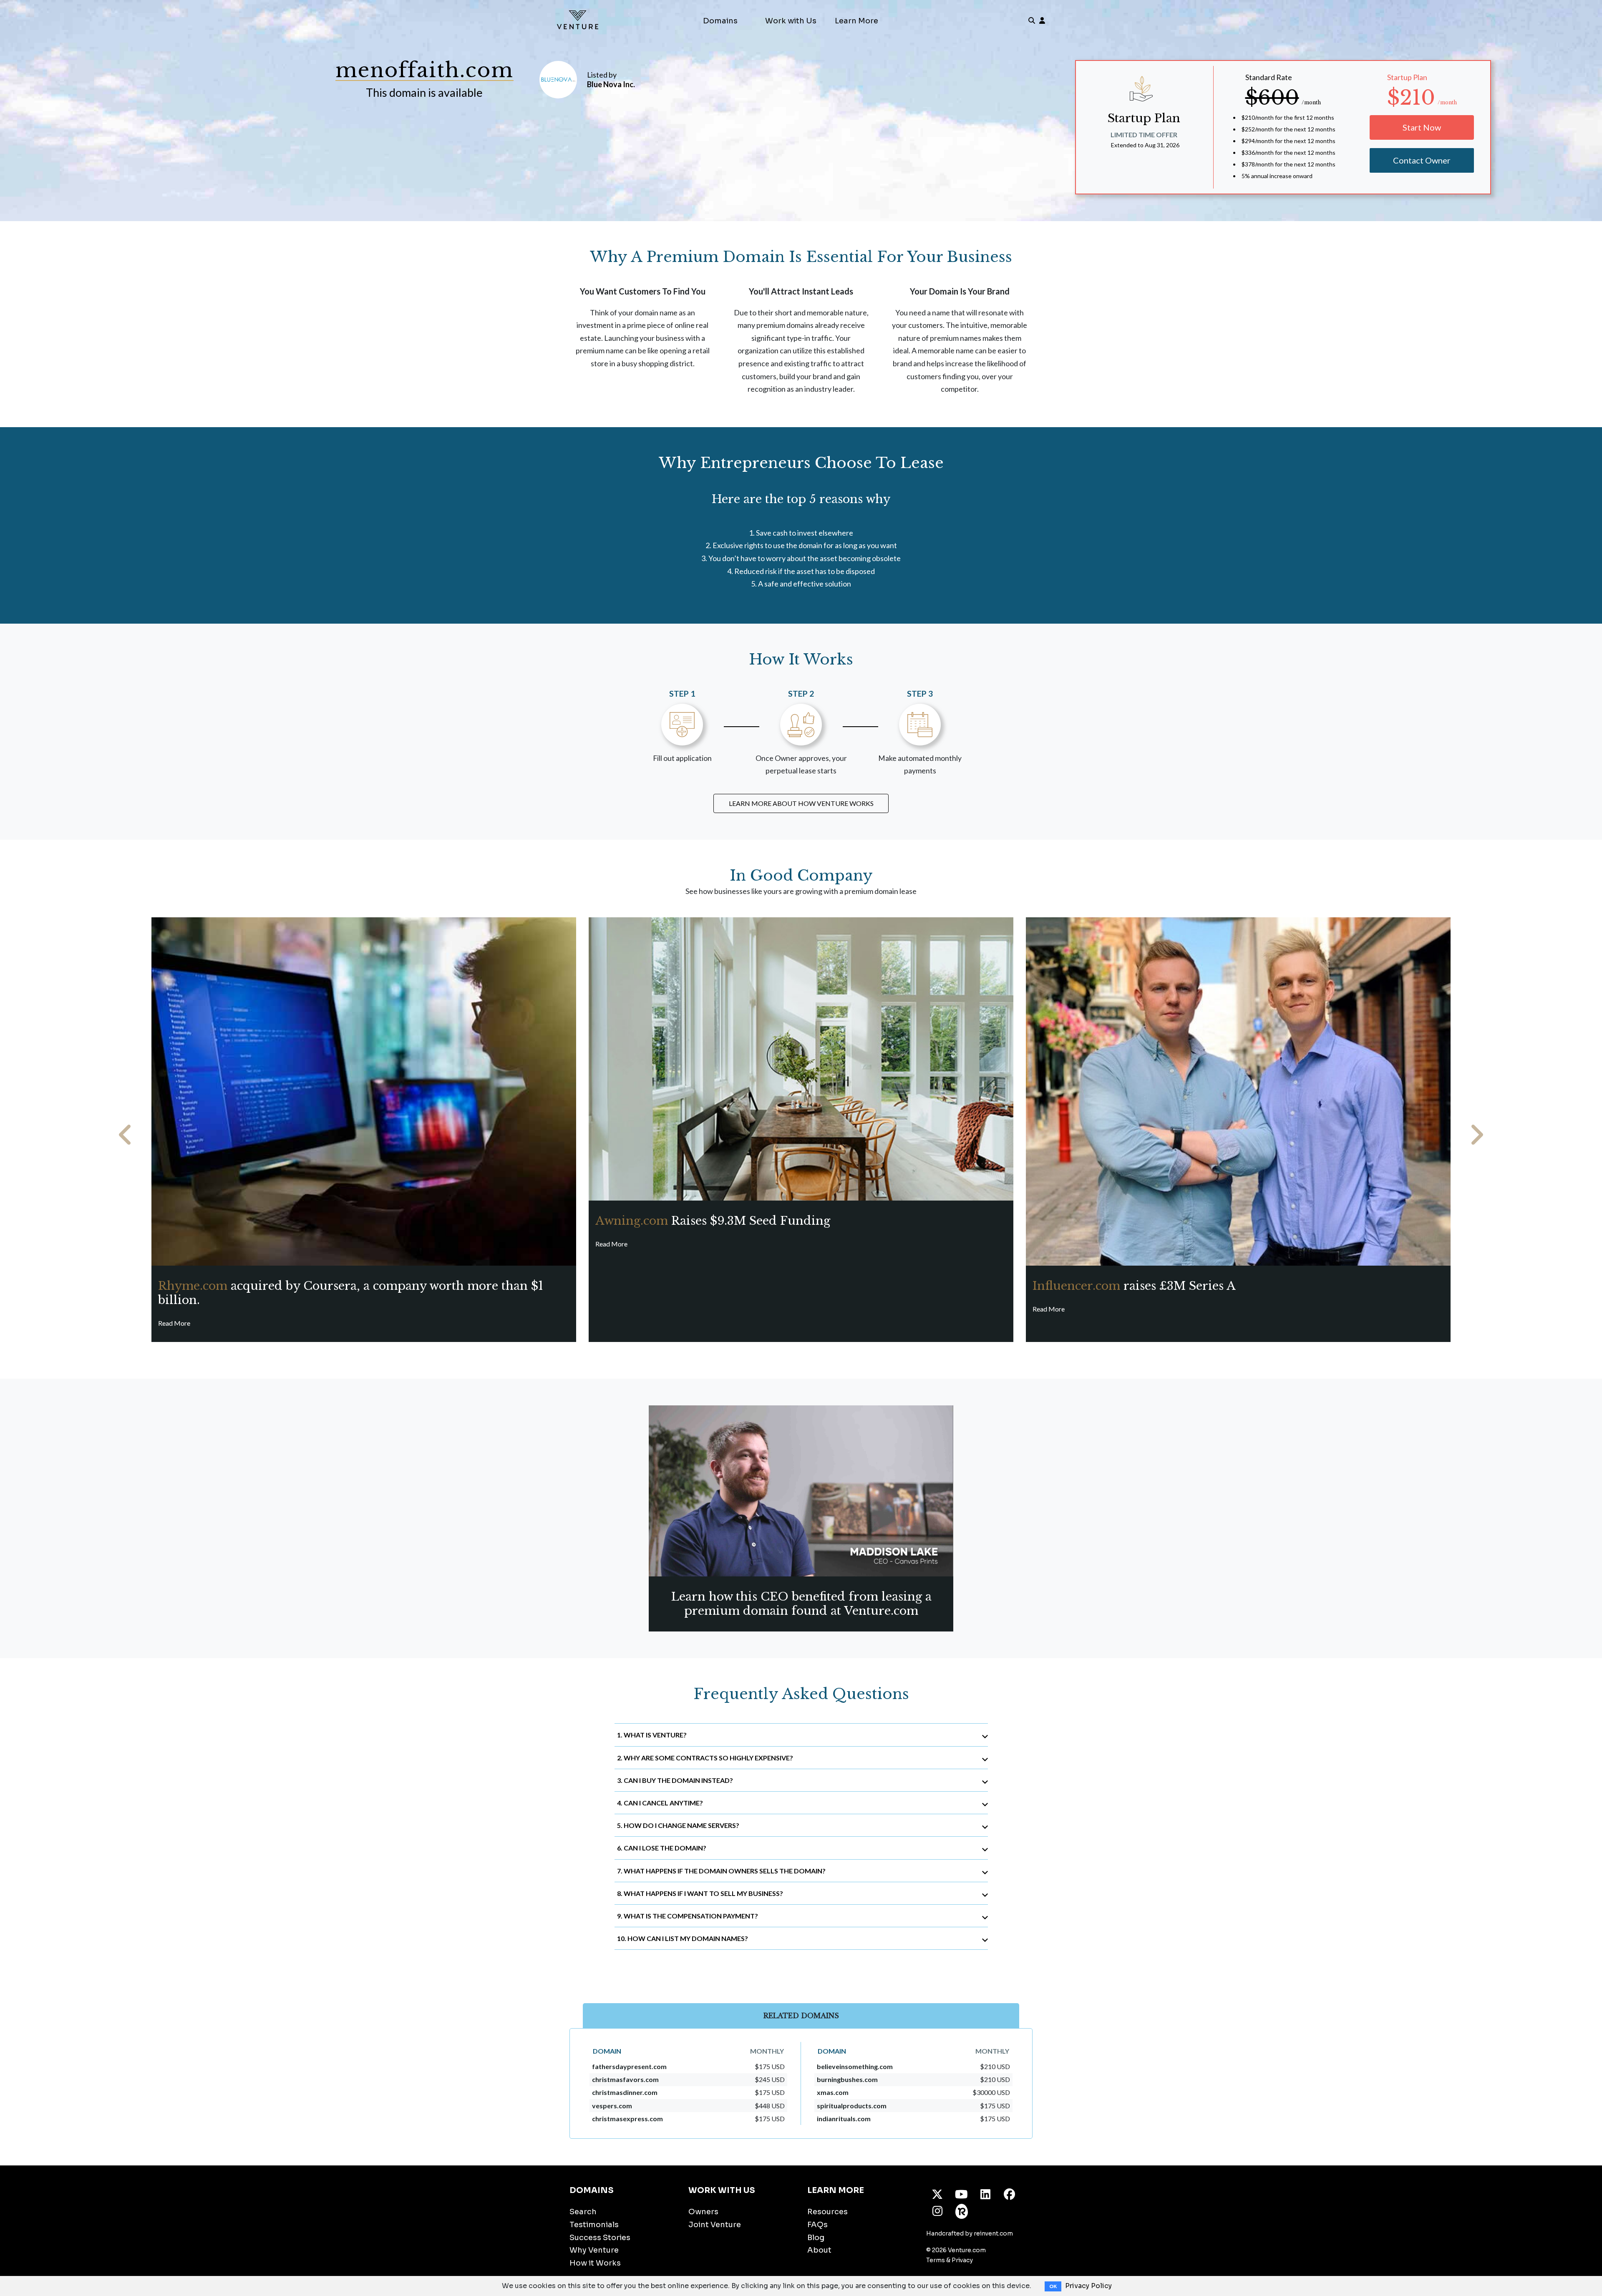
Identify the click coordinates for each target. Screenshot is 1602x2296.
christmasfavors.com (625, 2079)
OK (1053, 2286)
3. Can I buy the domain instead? (675, 1780)
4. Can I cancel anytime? (660, 1803)
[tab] (801, 1735)
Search (583, 2212)
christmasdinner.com (625, 2092)
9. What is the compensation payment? (688, 1916)
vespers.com (612, 2106)
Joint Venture (715, 2225)
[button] (126, 1135)
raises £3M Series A (1134, 1286)
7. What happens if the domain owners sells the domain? (721, 1871)
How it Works (595, 2263)
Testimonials (594, 2225)
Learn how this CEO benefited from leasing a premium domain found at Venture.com (801, 1604)
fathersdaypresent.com (629, 2066)
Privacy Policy (1088, 2286)
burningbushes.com (847, 2079)
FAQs (817, 2225)
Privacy (962, 2260)
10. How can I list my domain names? (683, 1938)
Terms (936, 2260)
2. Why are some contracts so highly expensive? (705, 1758)
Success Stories (600, 2238)
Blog (816, 2238)
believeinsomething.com (855, 2066)
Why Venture (594, 2250)
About (819, 2250)
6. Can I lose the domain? (662, 1848)
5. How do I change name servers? (678, 1825)
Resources (827, 2212)
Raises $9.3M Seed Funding (713, 1221)
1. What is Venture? (652, 1735)
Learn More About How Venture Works (801, 803)
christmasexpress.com (627, 2119)
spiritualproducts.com (852, 2106)
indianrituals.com (844, 2119)
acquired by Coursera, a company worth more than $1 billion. (351, 1293)
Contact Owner (1422, 160)
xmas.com (833, 2092)
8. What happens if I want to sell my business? (700, 1893)
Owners (703, 2212)
